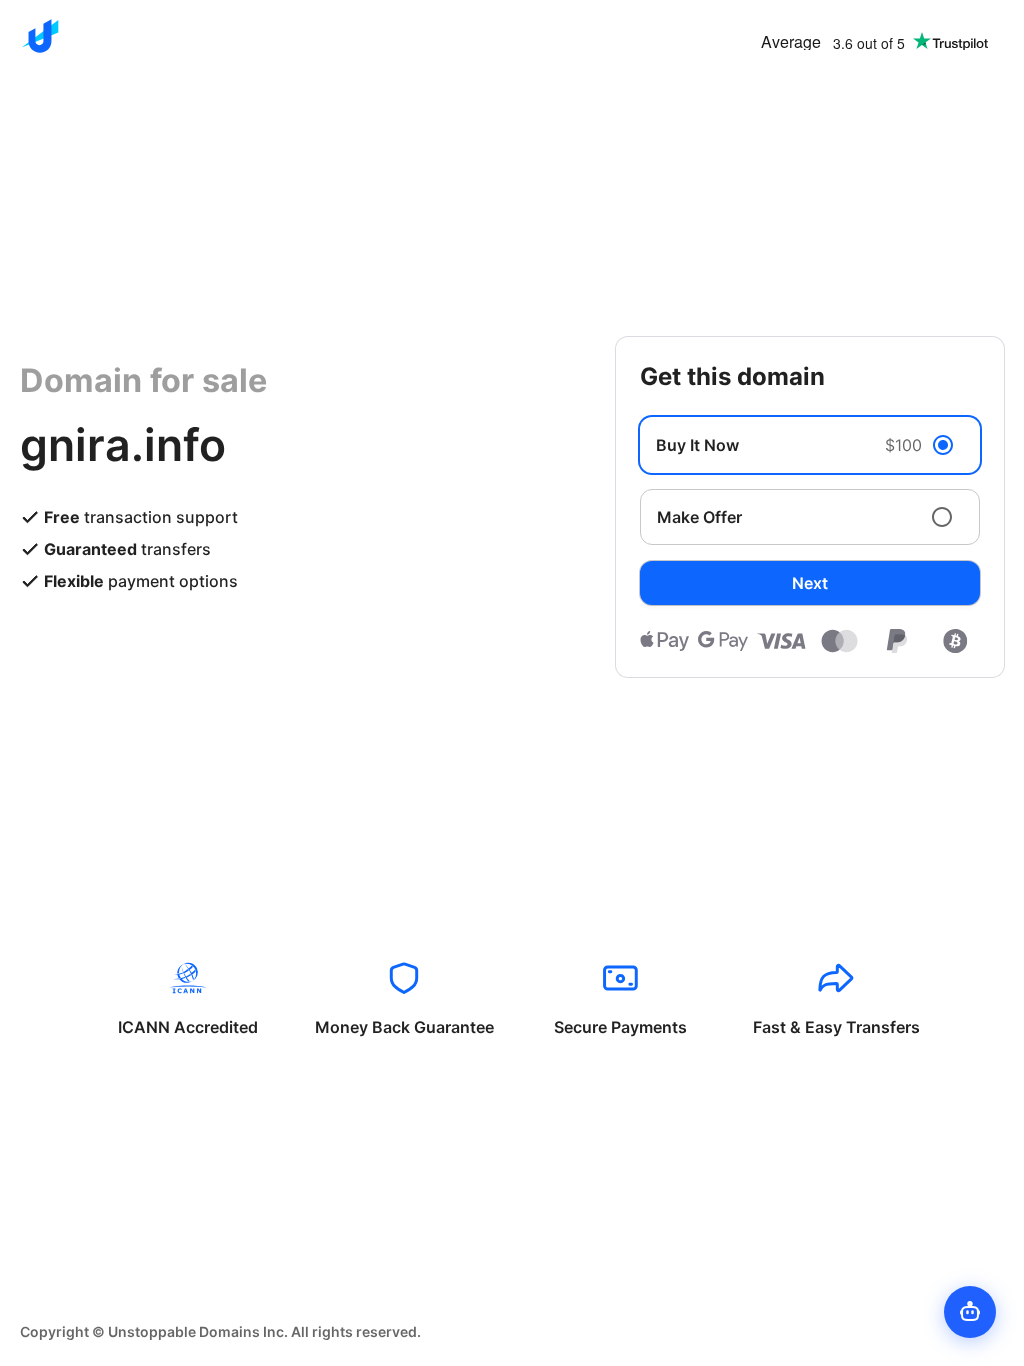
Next (810, 583)
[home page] (40, 36)
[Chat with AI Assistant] (970, 1312)
